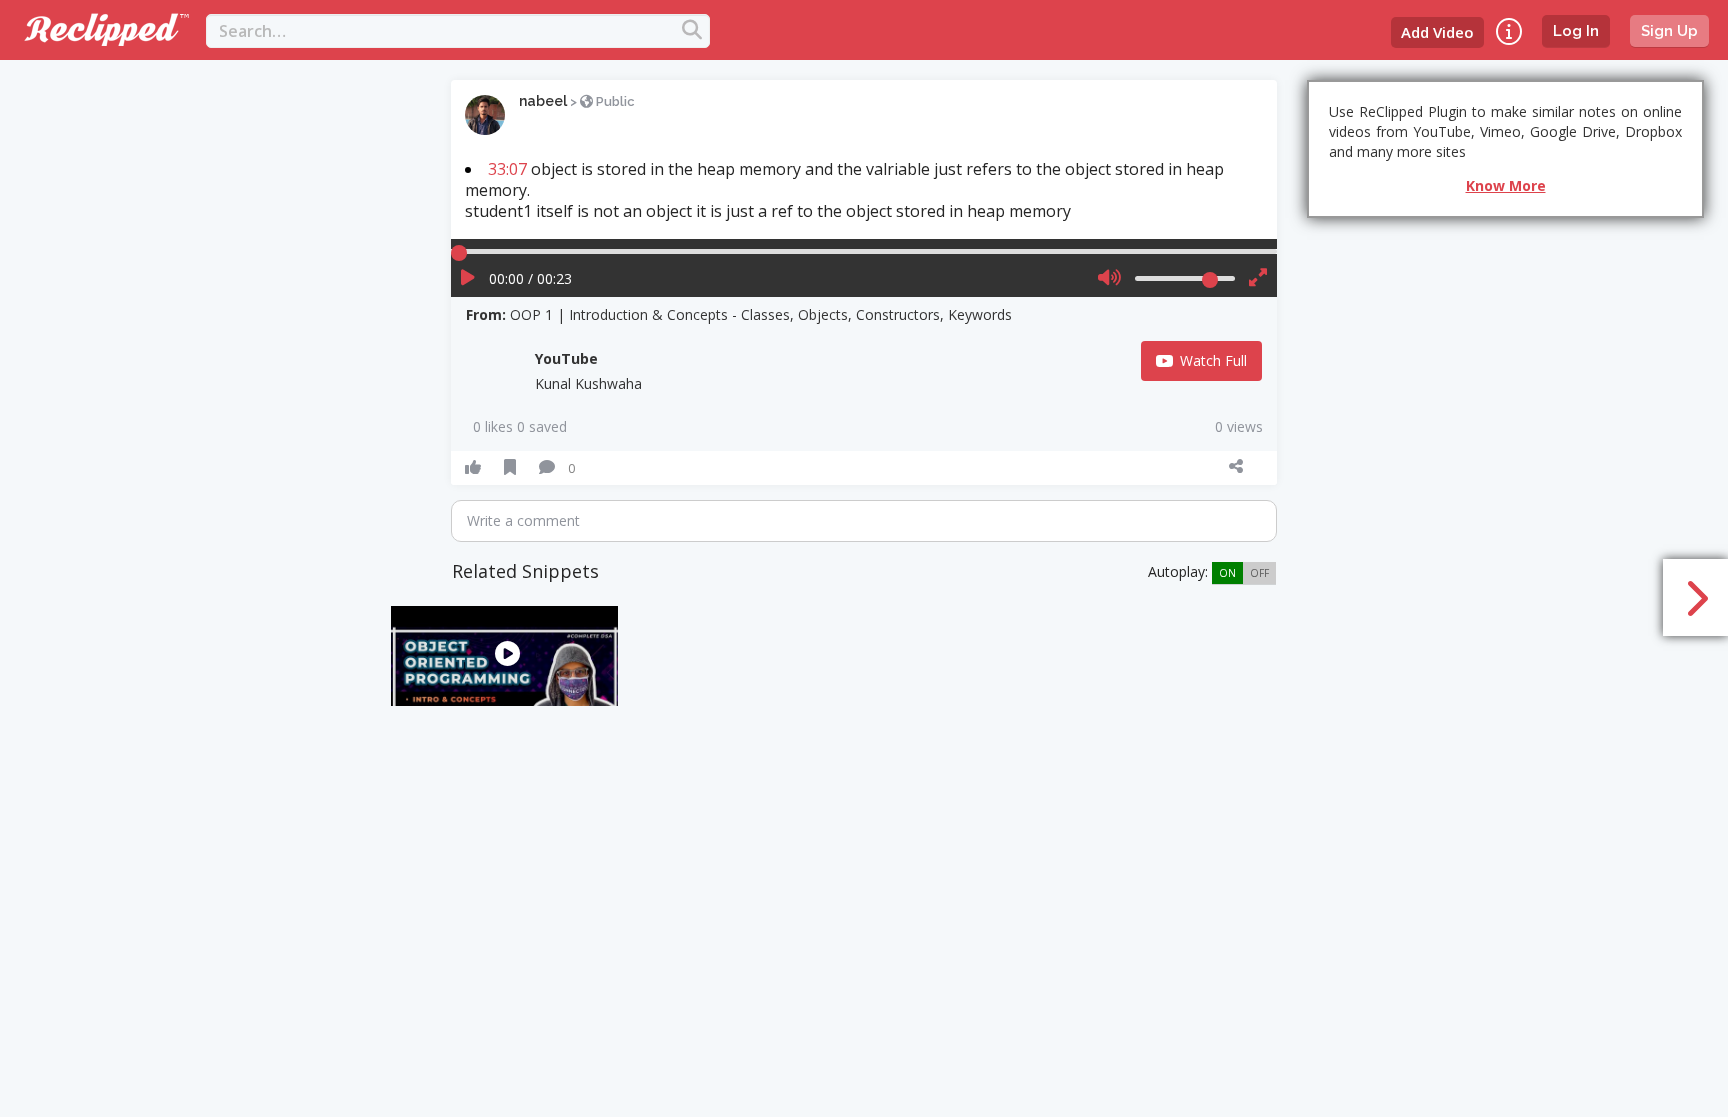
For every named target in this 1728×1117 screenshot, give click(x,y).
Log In (1576, 31)
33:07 (507, 169)
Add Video (1437, 32)
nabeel (543, 101)
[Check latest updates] (1509, 31)
